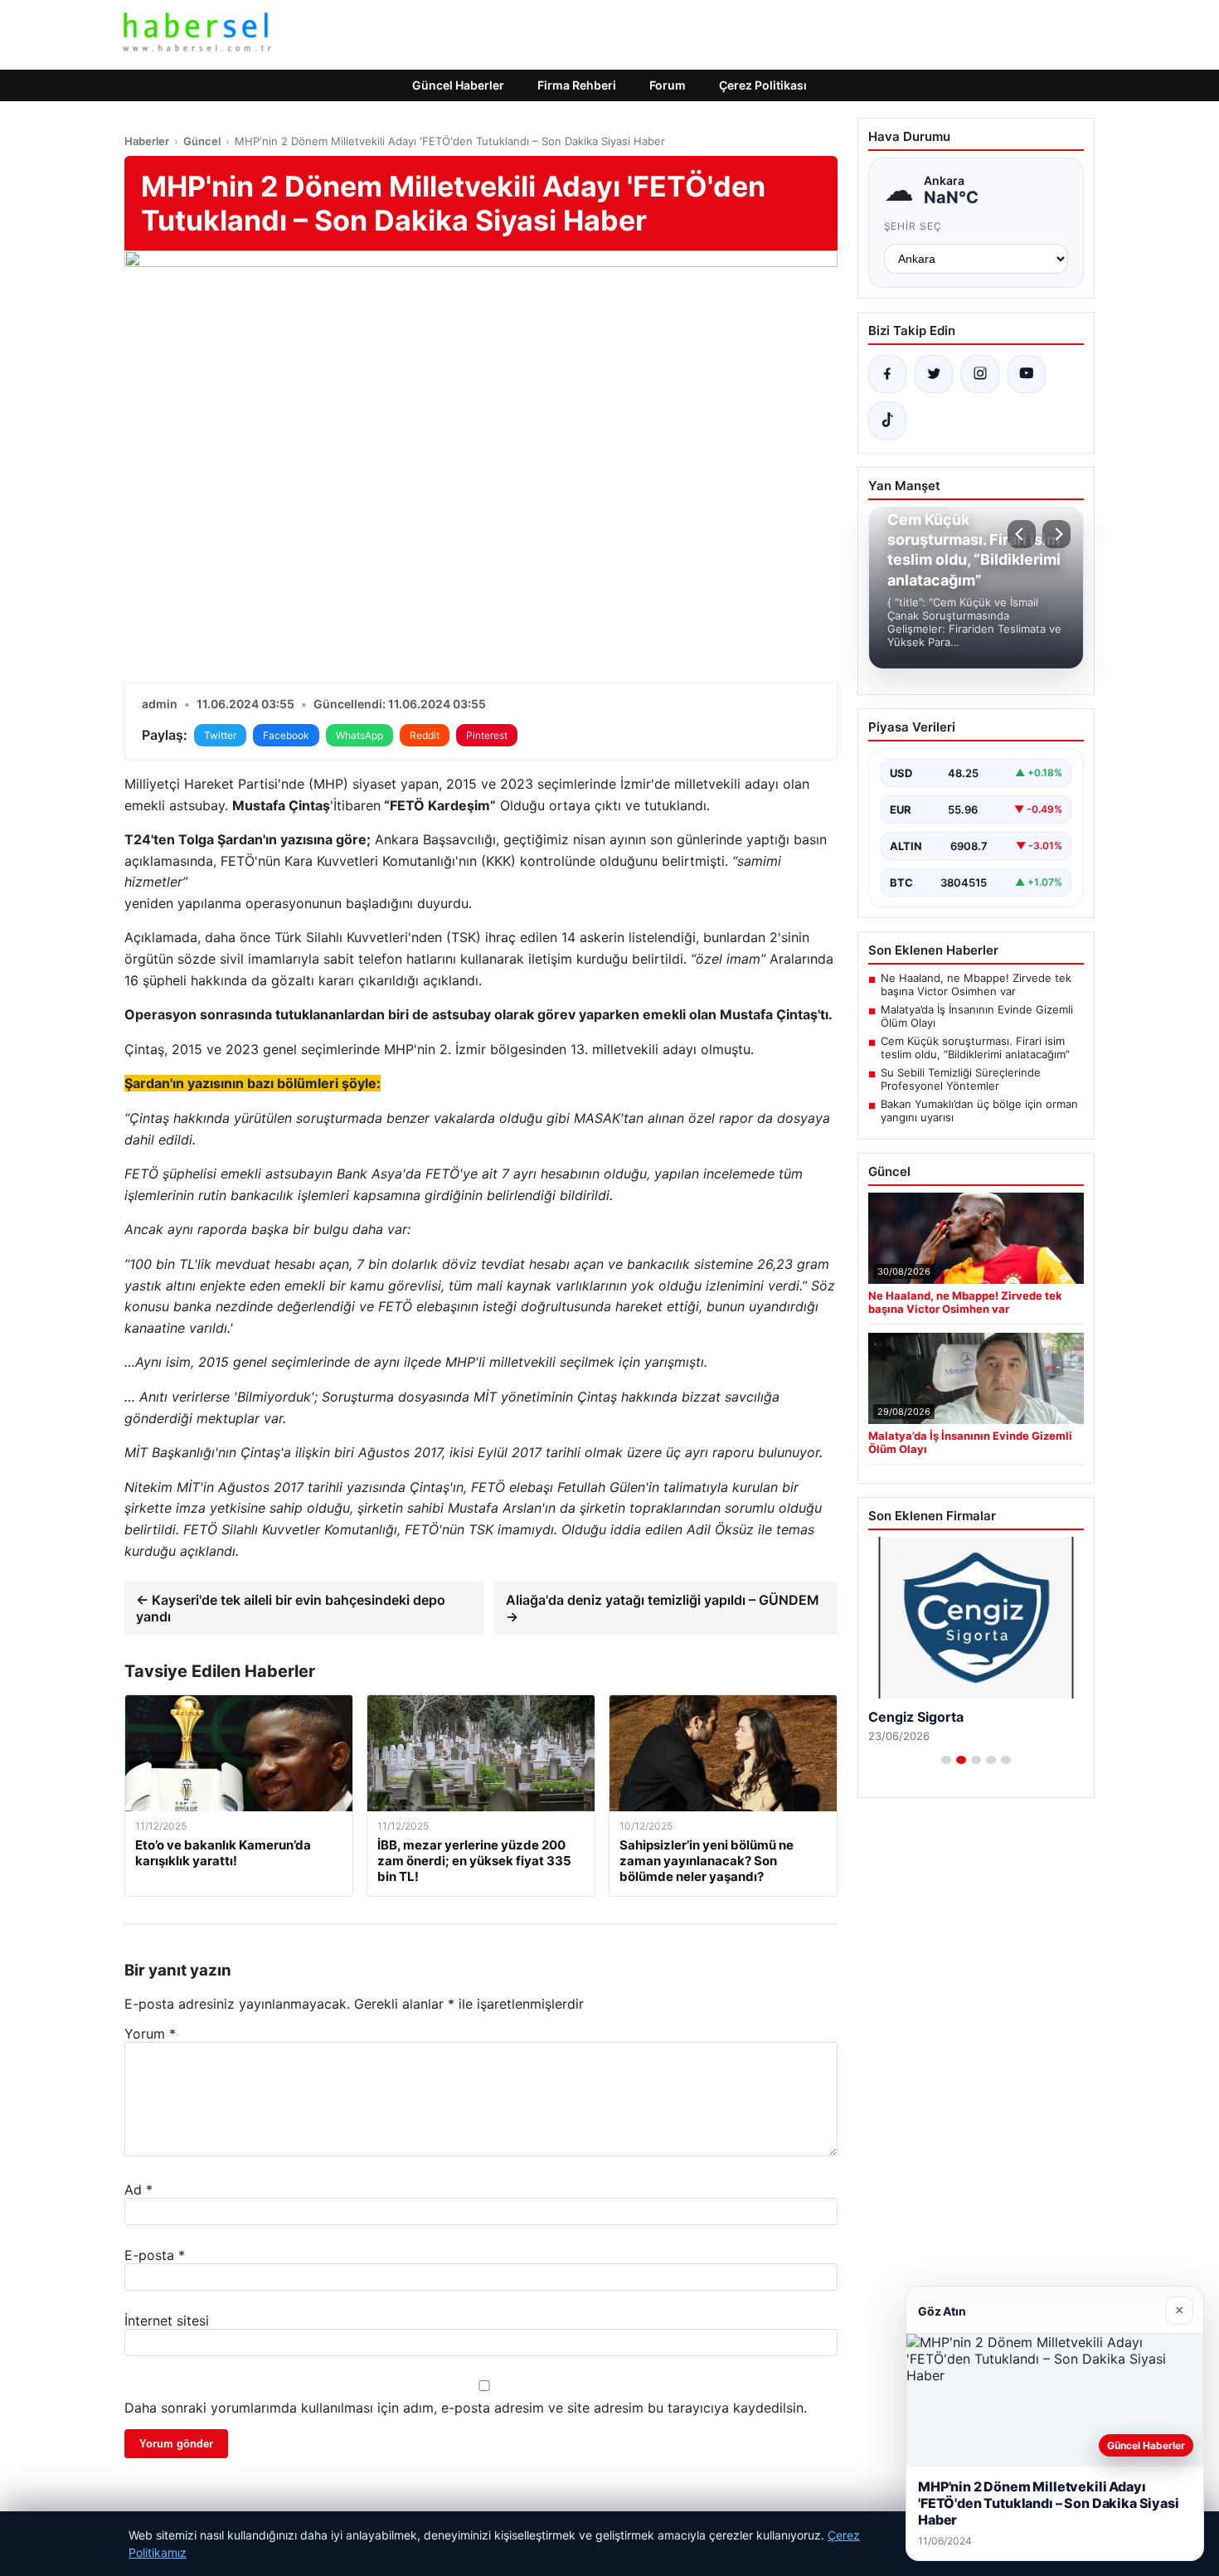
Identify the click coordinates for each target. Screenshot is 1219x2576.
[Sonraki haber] (1056, 534)
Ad (138, 2190)
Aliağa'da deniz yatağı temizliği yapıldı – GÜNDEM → (663, 1608)
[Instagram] (980, 374)
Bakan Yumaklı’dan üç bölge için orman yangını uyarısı (979, 1111)
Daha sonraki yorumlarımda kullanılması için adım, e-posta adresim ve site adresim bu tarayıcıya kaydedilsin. (466, 2408)
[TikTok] (887, 420)
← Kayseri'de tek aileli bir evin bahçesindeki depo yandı (291, 1608)
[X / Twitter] (934, 374)
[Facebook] (887, 374)
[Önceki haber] (1022, 534)
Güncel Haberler (458, 85)
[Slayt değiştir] (946, 1760)
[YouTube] (1027, 374)
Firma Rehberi (577, 85)
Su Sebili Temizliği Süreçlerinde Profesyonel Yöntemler (961, 1079)
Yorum (150, 2034)
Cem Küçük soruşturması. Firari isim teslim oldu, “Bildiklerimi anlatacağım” (975, 1047)
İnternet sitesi (167, 2321)
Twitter (220, 735)
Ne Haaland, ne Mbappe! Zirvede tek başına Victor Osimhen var (976, 984)
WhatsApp (359, 735)
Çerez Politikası (763, 85)
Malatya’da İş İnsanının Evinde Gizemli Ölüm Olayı (977, 1016)
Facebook (286, 735)
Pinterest (487, 735)
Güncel (202, 141)
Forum (668, 85)
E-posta (155, 2255)
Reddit (425, 735)
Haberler (147, 141)
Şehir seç (913, 226)
